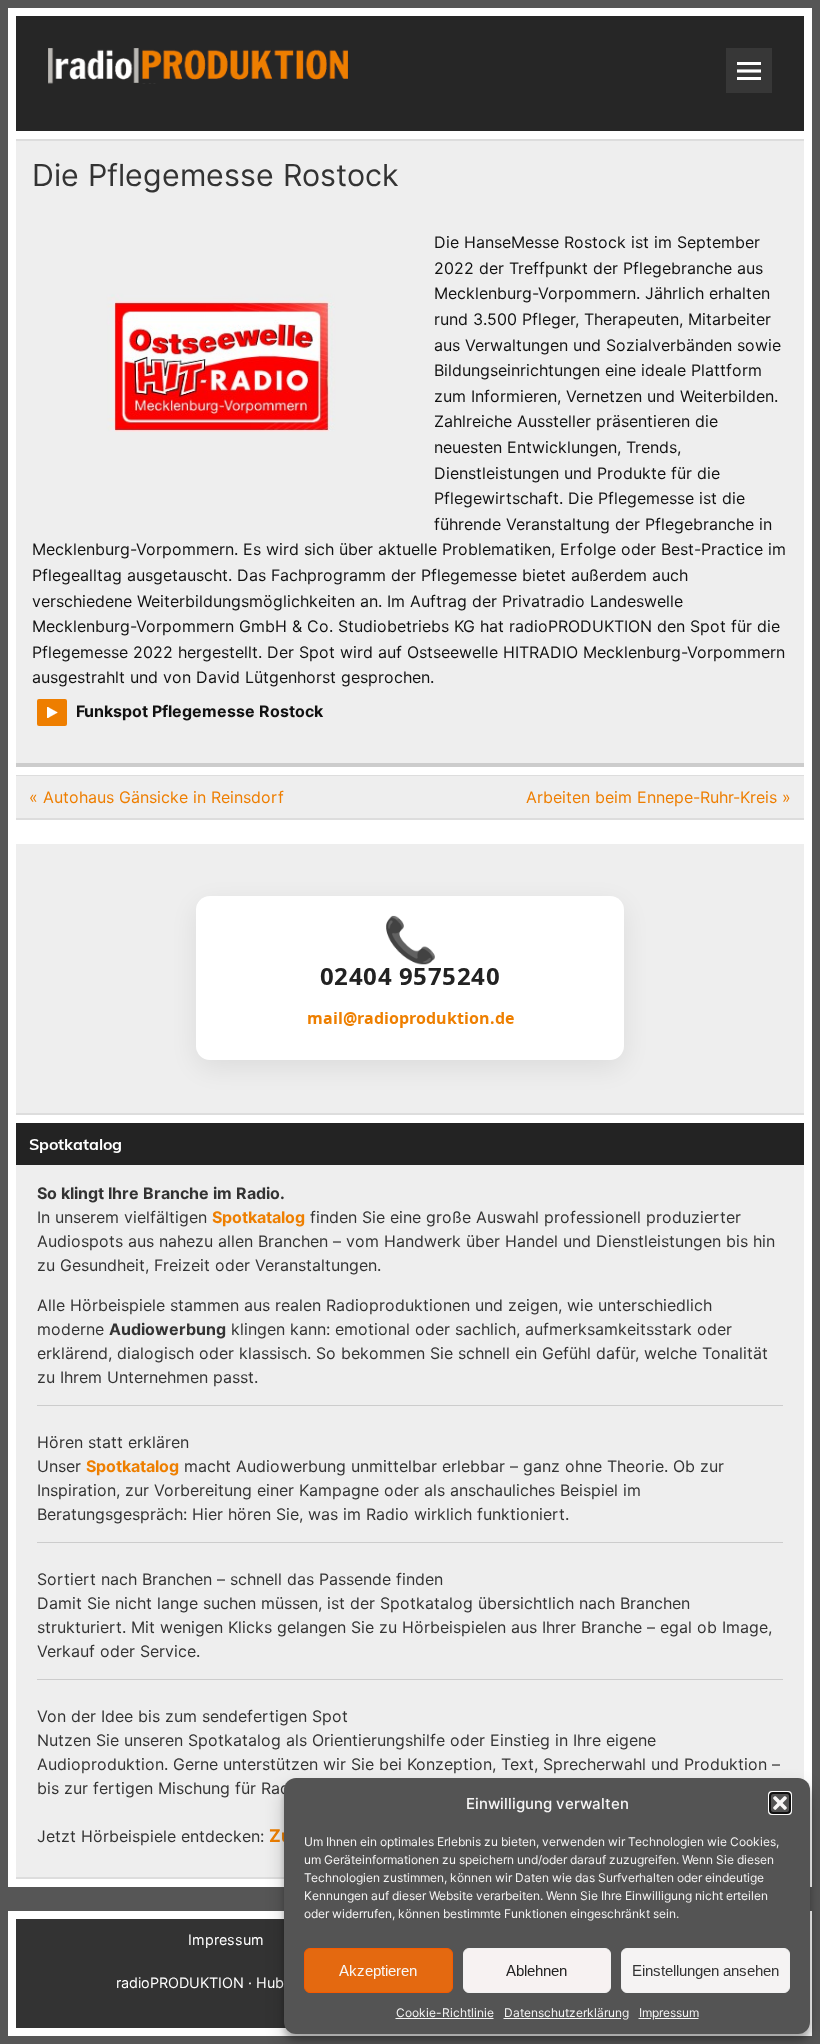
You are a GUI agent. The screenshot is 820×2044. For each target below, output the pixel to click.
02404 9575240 (410, 976)
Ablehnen (536, 1970)
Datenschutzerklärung (566, 2012)
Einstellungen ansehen (705, 1970)
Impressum (669, 2012)
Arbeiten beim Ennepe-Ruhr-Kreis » (658, 797)
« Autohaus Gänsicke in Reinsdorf (156, 797)
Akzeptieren (378, 1970)
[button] (780, 1803)
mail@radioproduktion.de (410, 1018)
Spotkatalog (258, 1217)
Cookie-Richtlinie (445, 2012)
